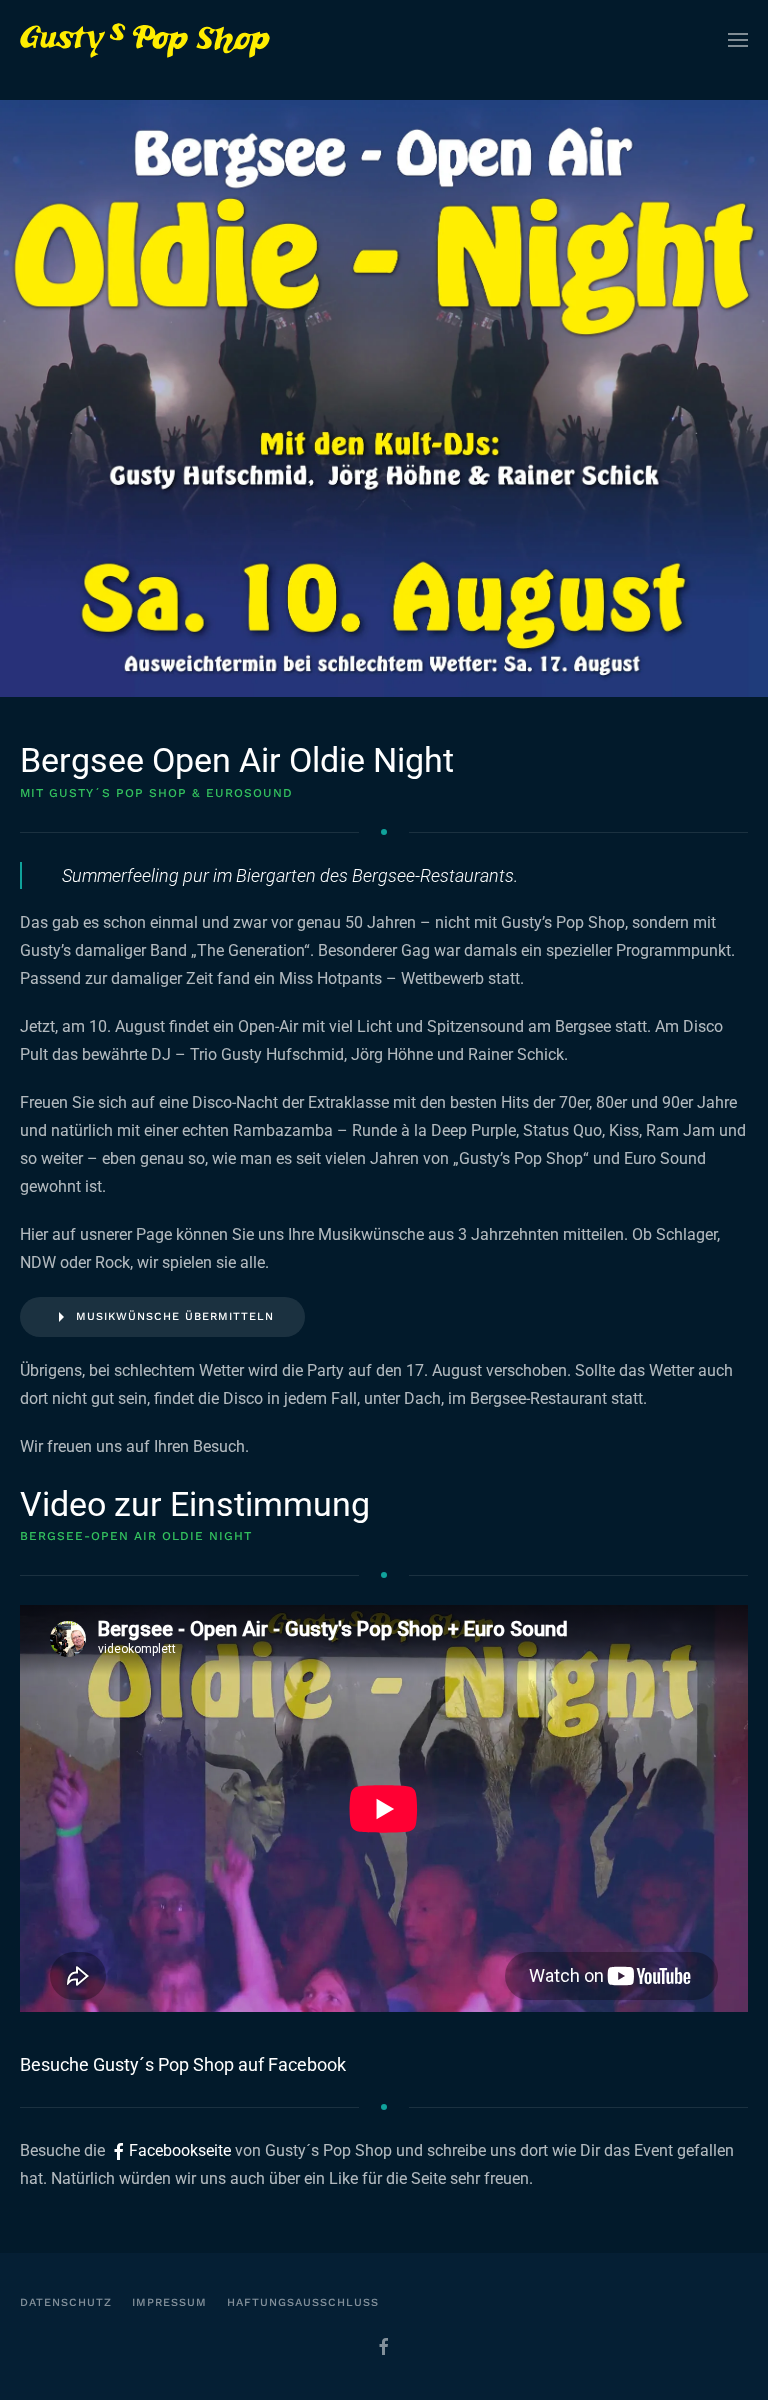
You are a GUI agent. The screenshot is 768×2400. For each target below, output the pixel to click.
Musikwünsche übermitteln (175, 1316)
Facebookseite (182, 2150)
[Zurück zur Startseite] (145, 40)
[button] (738, 40)
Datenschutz (66, 2302)
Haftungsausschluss (303, 2302)
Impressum (169, 2302)
